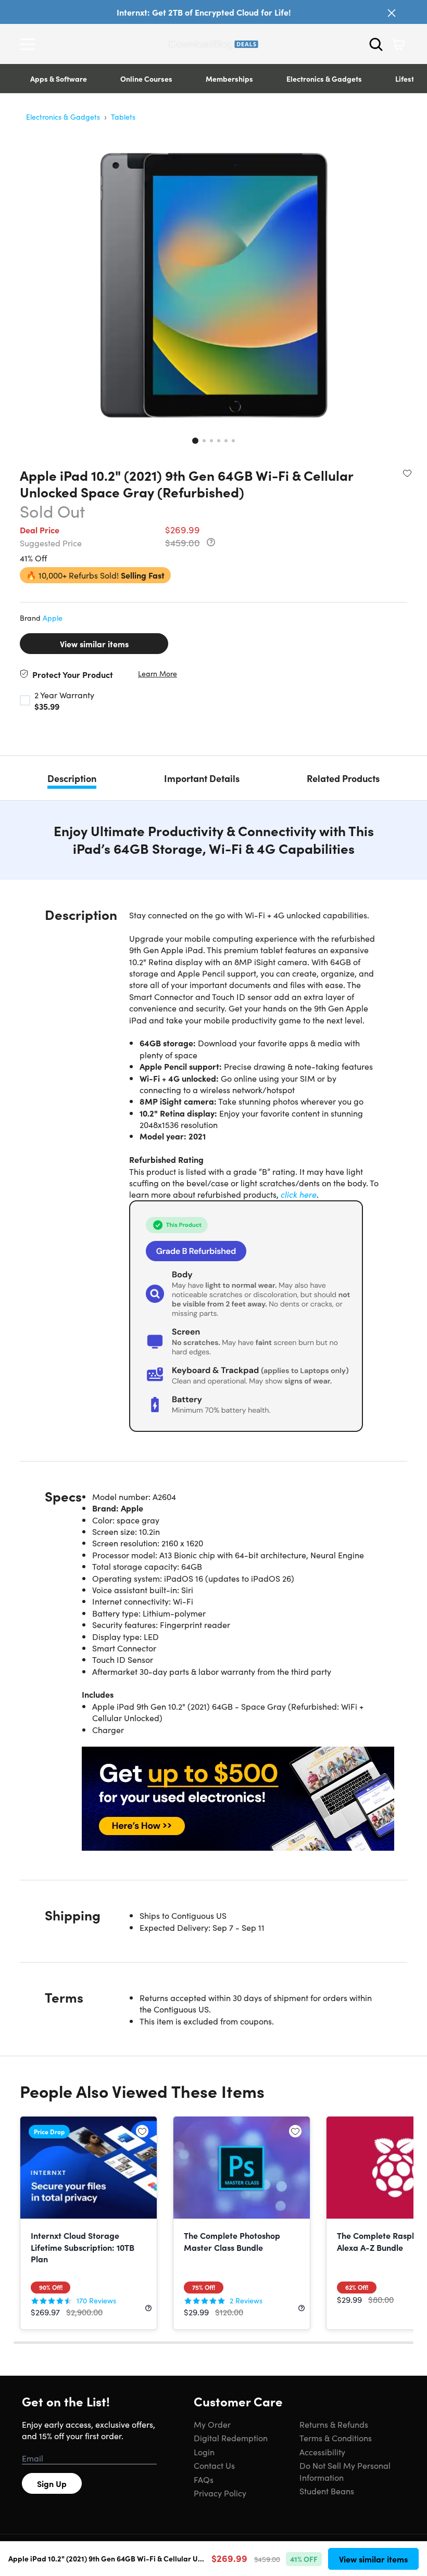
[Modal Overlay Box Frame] (214, 1288)
